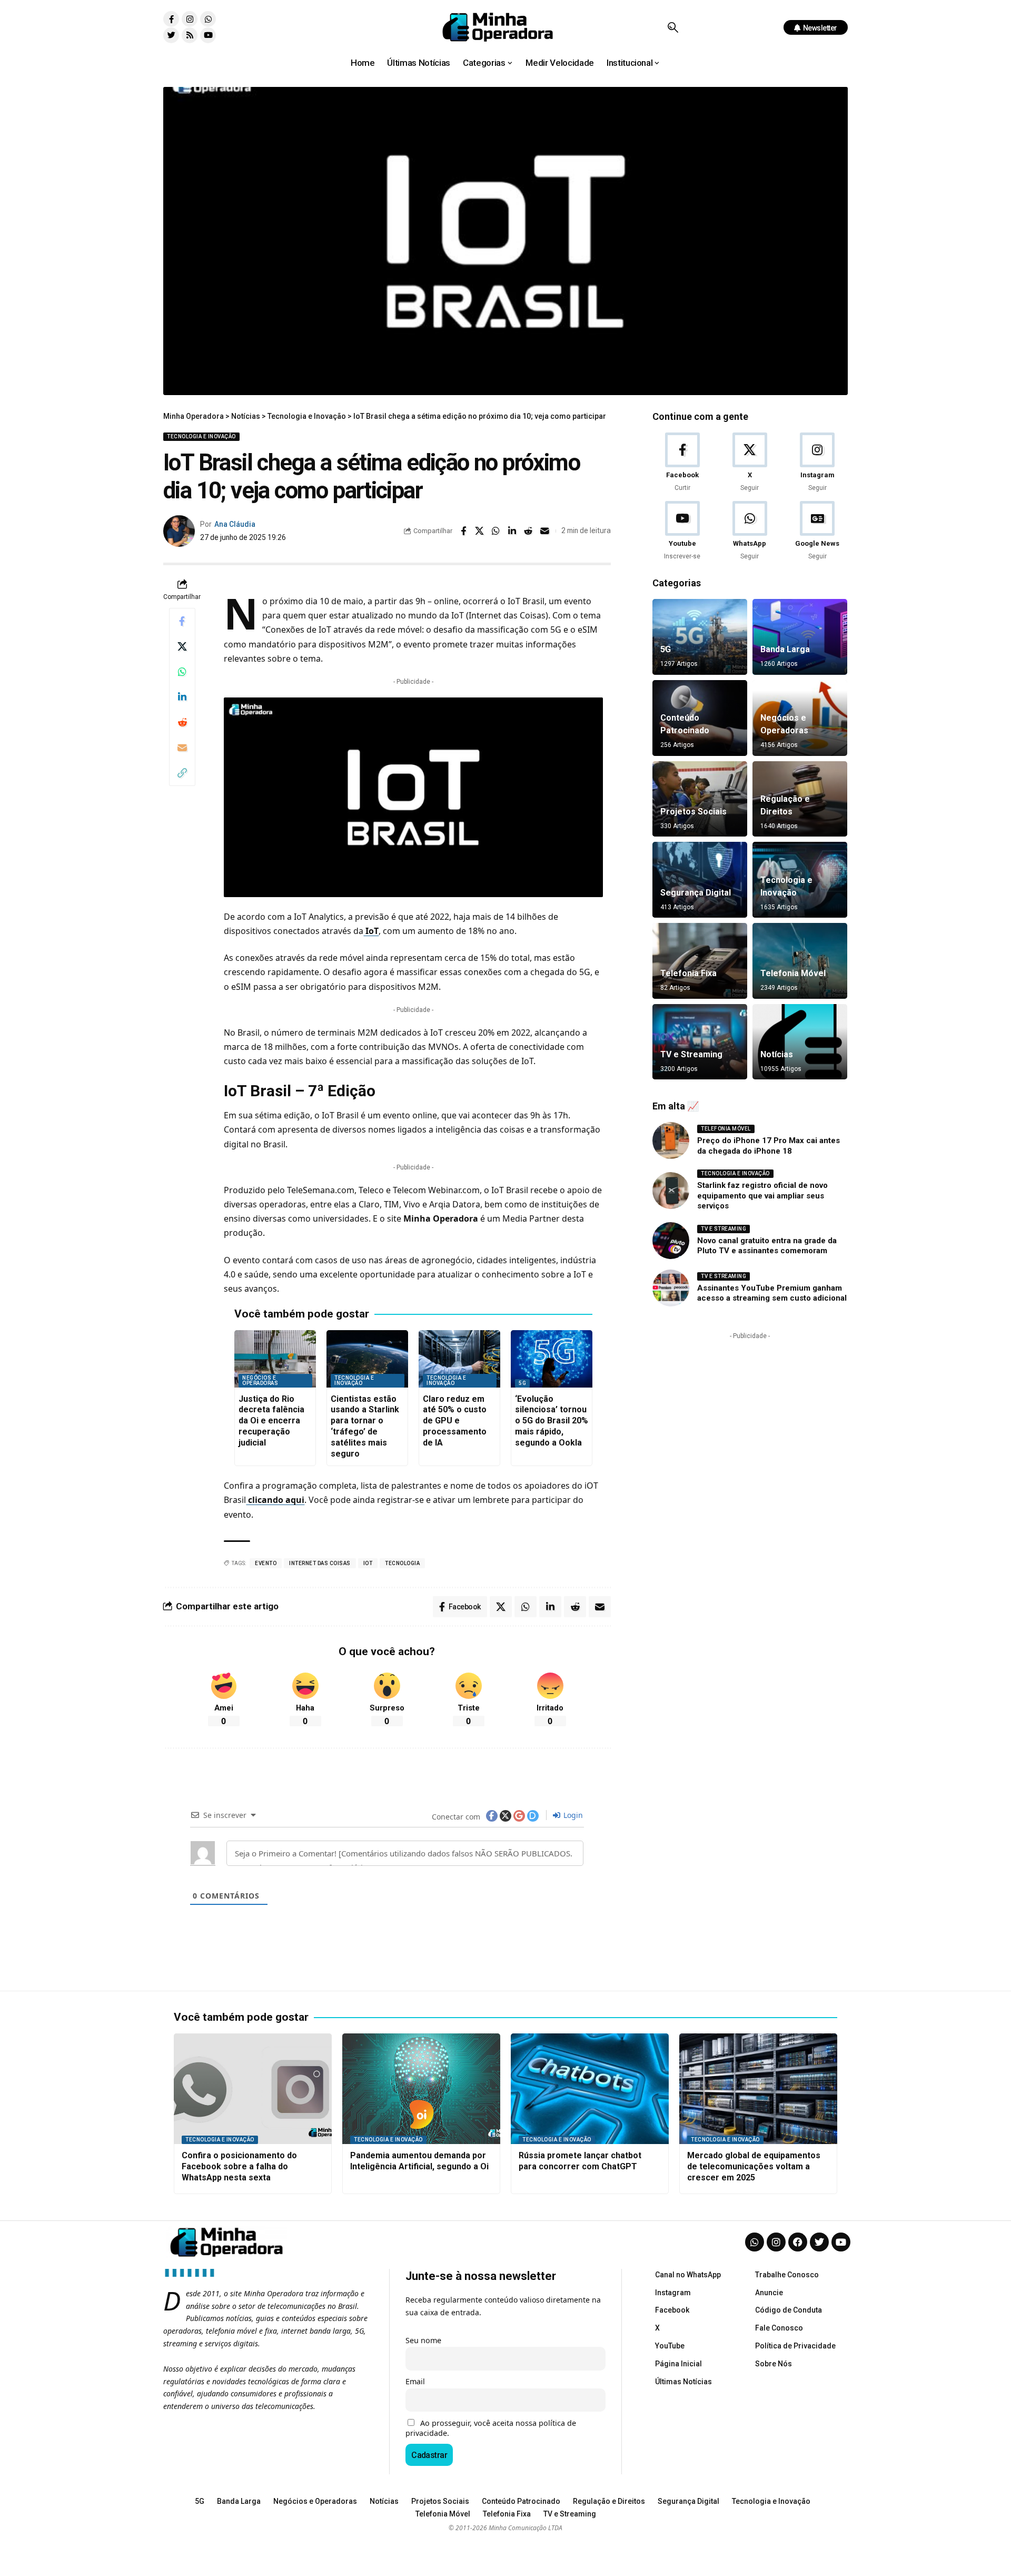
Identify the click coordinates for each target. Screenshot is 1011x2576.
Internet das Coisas (320, 1563)
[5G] (700, 637)
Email (415, 2381)
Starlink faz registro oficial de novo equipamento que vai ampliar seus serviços (762, 1196)
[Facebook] (682, 463)
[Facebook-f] (171, 19)
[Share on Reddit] (529, 531)
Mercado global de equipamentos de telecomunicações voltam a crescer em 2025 (754, 2166)
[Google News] (817, 531)
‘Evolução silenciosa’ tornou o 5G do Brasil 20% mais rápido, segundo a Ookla (552, 1421)
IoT (371, 931)
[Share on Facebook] (463, 531)
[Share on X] (480, 531)
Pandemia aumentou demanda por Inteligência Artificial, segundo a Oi (419, 2161)
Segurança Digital (696, 893)
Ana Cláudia (235, 524)
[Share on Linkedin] (512, 531)
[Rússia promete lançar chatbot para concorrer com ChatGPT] (590, 2089)
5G (522, 1383)
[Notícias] (800, 1042)
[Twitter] (171, 35)
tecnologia (402, 1563)
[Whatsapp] (208, 19)
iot (368, 1563)
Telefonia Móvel (793, 973)
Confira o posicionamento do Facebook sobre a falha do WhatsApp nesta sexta (239, 2166)
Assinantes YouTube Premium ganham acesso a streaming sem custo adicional (772, 1293)
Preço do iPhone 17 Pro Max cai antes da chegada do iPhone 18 (769, 1146)
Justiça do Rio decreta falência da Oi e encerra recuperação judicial (271, 1421)
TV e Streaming (691, 1054)
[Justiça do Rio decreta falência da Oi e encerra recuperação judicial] (275, 1359)
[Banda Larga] (800, 637)
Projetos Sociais (693, 812)
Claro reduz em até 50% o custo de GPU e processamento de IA (455, 1421)
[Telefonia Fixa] (700, 961)
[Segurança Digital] (700, 880)
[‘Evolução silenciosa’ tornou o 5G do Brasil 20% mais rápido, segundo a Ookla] (552, 1359)
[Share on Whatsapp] (496, 531)
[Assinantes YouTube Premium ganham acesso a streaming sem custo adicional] (671, 1288)
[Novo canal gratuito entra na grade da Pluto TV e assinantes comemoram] (671, 1241)
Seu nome (423, 2340)
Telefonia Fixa (688, 973)
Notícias (777, 1054)
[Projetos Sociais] (700, 799)
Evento (266, 1563)
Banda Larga (785, 649)
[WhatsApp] (750, 531)
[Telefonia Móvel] (800, 961)
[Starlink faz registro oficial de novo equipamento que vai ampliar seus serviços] (671, 1191)
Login (572, 1815)
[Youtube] (208, 35)
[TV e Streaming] (700, 1042)
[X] (750, 463)
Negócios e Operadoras (260, 1380)
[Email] (545, 531)
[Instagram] (190, 19)
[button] (673, 27)
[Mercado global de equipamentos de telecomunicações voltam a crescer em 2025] (758, 2089)
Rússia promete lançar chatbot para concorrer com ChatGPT (580, 2161)
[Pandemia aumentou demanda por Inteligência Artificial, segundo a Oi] (421, 2089)
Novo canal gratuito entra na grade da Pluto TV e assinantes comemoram (767, 1246)
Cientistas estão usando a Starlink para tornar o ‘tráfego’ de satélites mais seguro (365, 1426)
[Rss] (190, 35)
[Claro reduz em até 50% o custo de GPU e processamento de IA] (459, 1359)
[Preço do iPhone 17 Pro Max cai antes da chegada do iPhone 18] (671, 1140)
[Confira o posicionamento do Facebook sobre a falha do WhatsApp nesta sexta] (253, 2089)
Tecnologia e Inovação (201, 436)
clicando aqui (275, 1500)
